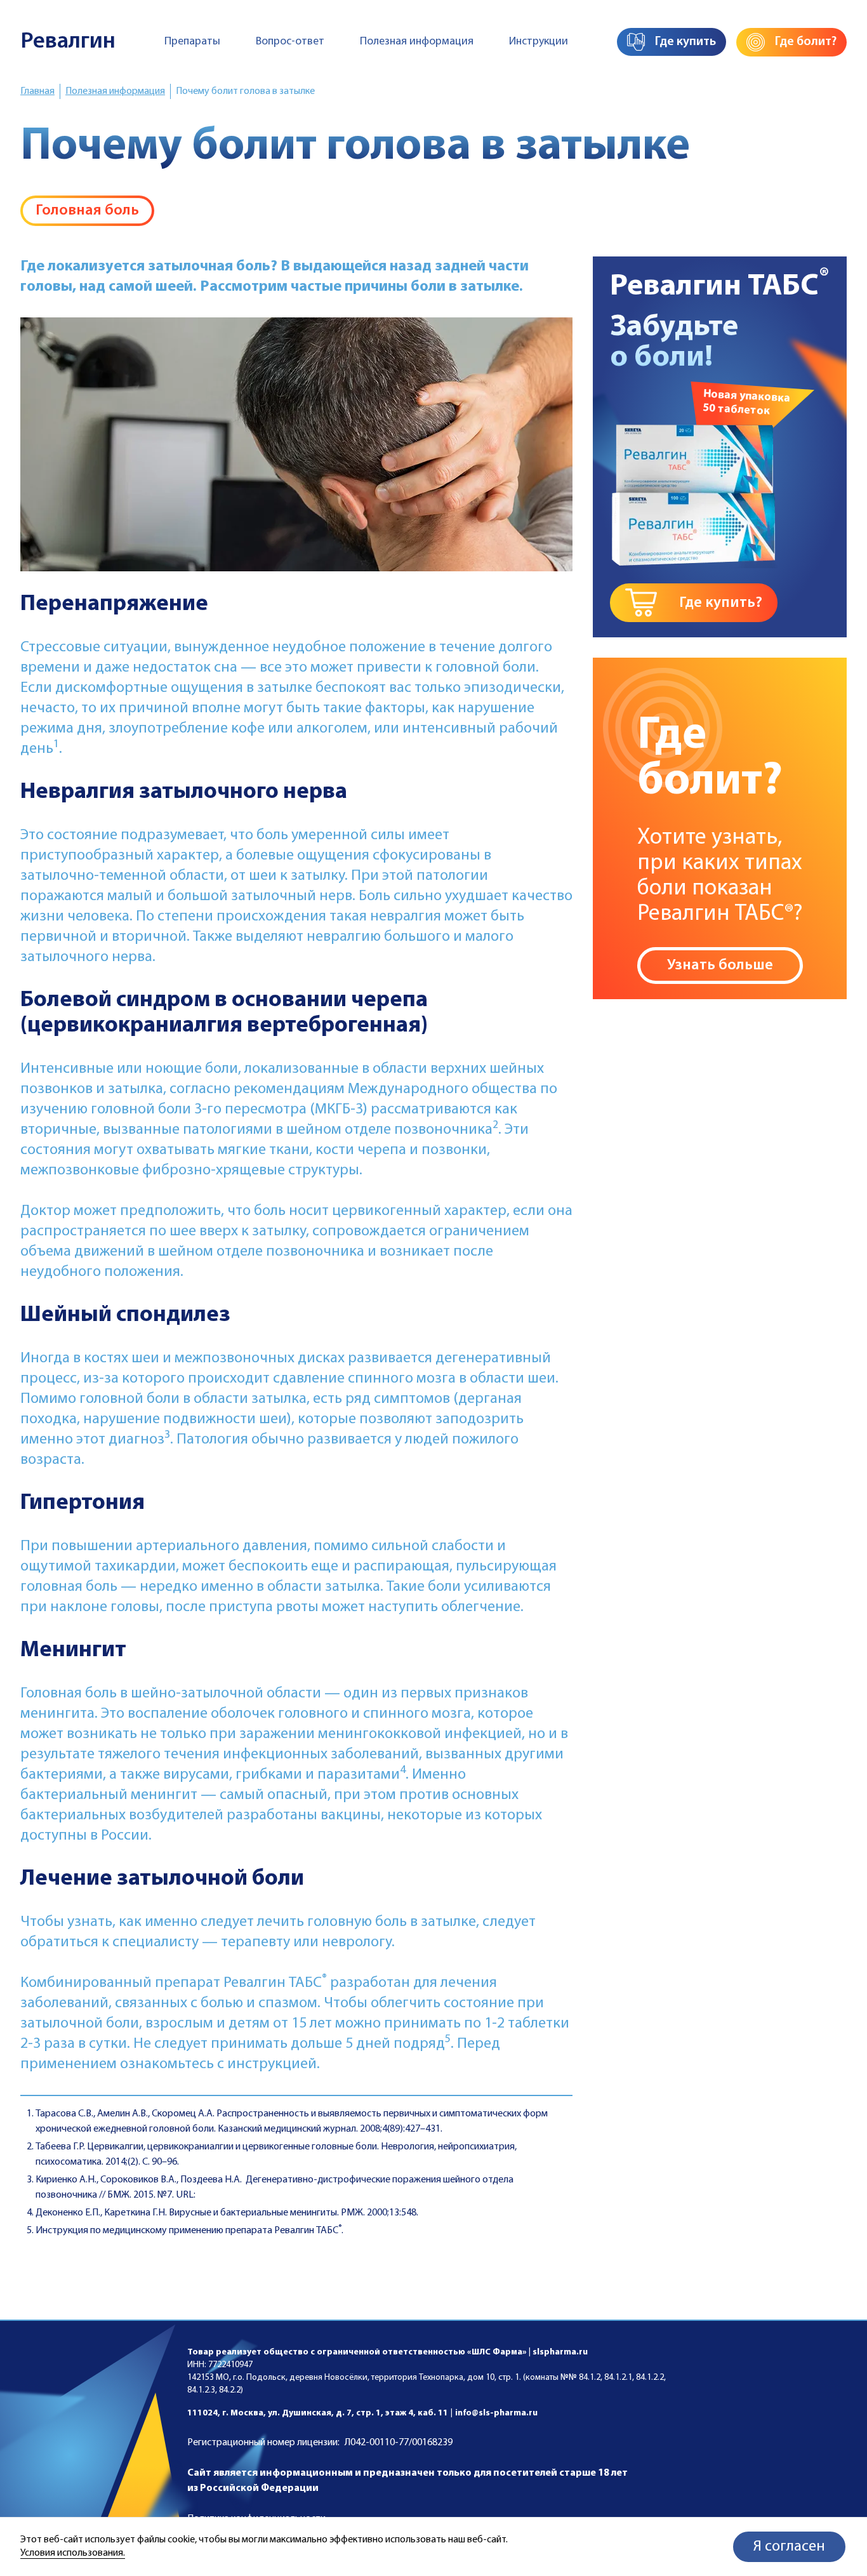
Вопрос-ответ (290, 42)
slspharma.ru (560, 2352)
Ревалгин (68, 42)
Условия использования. (73, 2553)
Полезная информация (417, 42)
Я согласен (789, 2547)
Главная (37, 91)
